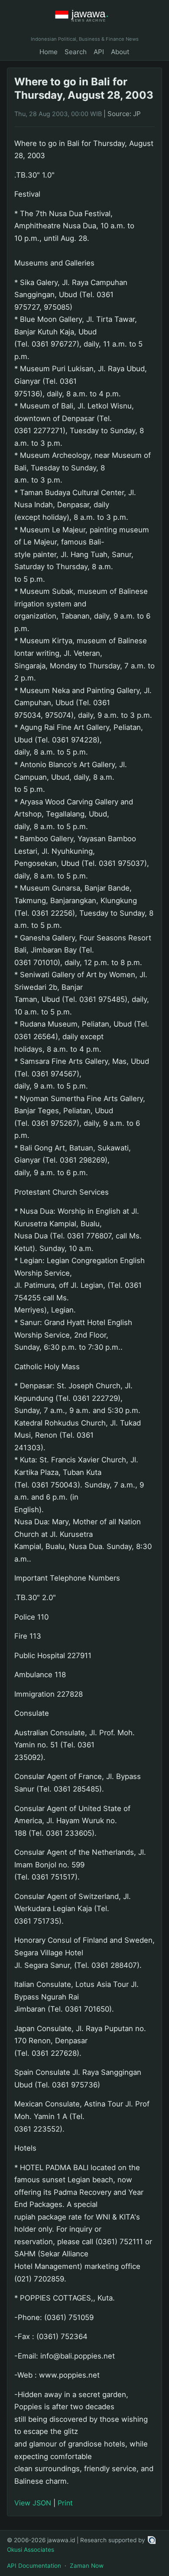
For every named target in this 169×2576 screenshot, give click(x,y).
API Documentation (34, 2566)
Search (76, 52)
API (99, 52)
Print (65, 2503)
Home (49, 52)
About (120, 52)
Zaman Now (87, 2566)
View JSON (33, 2503)
